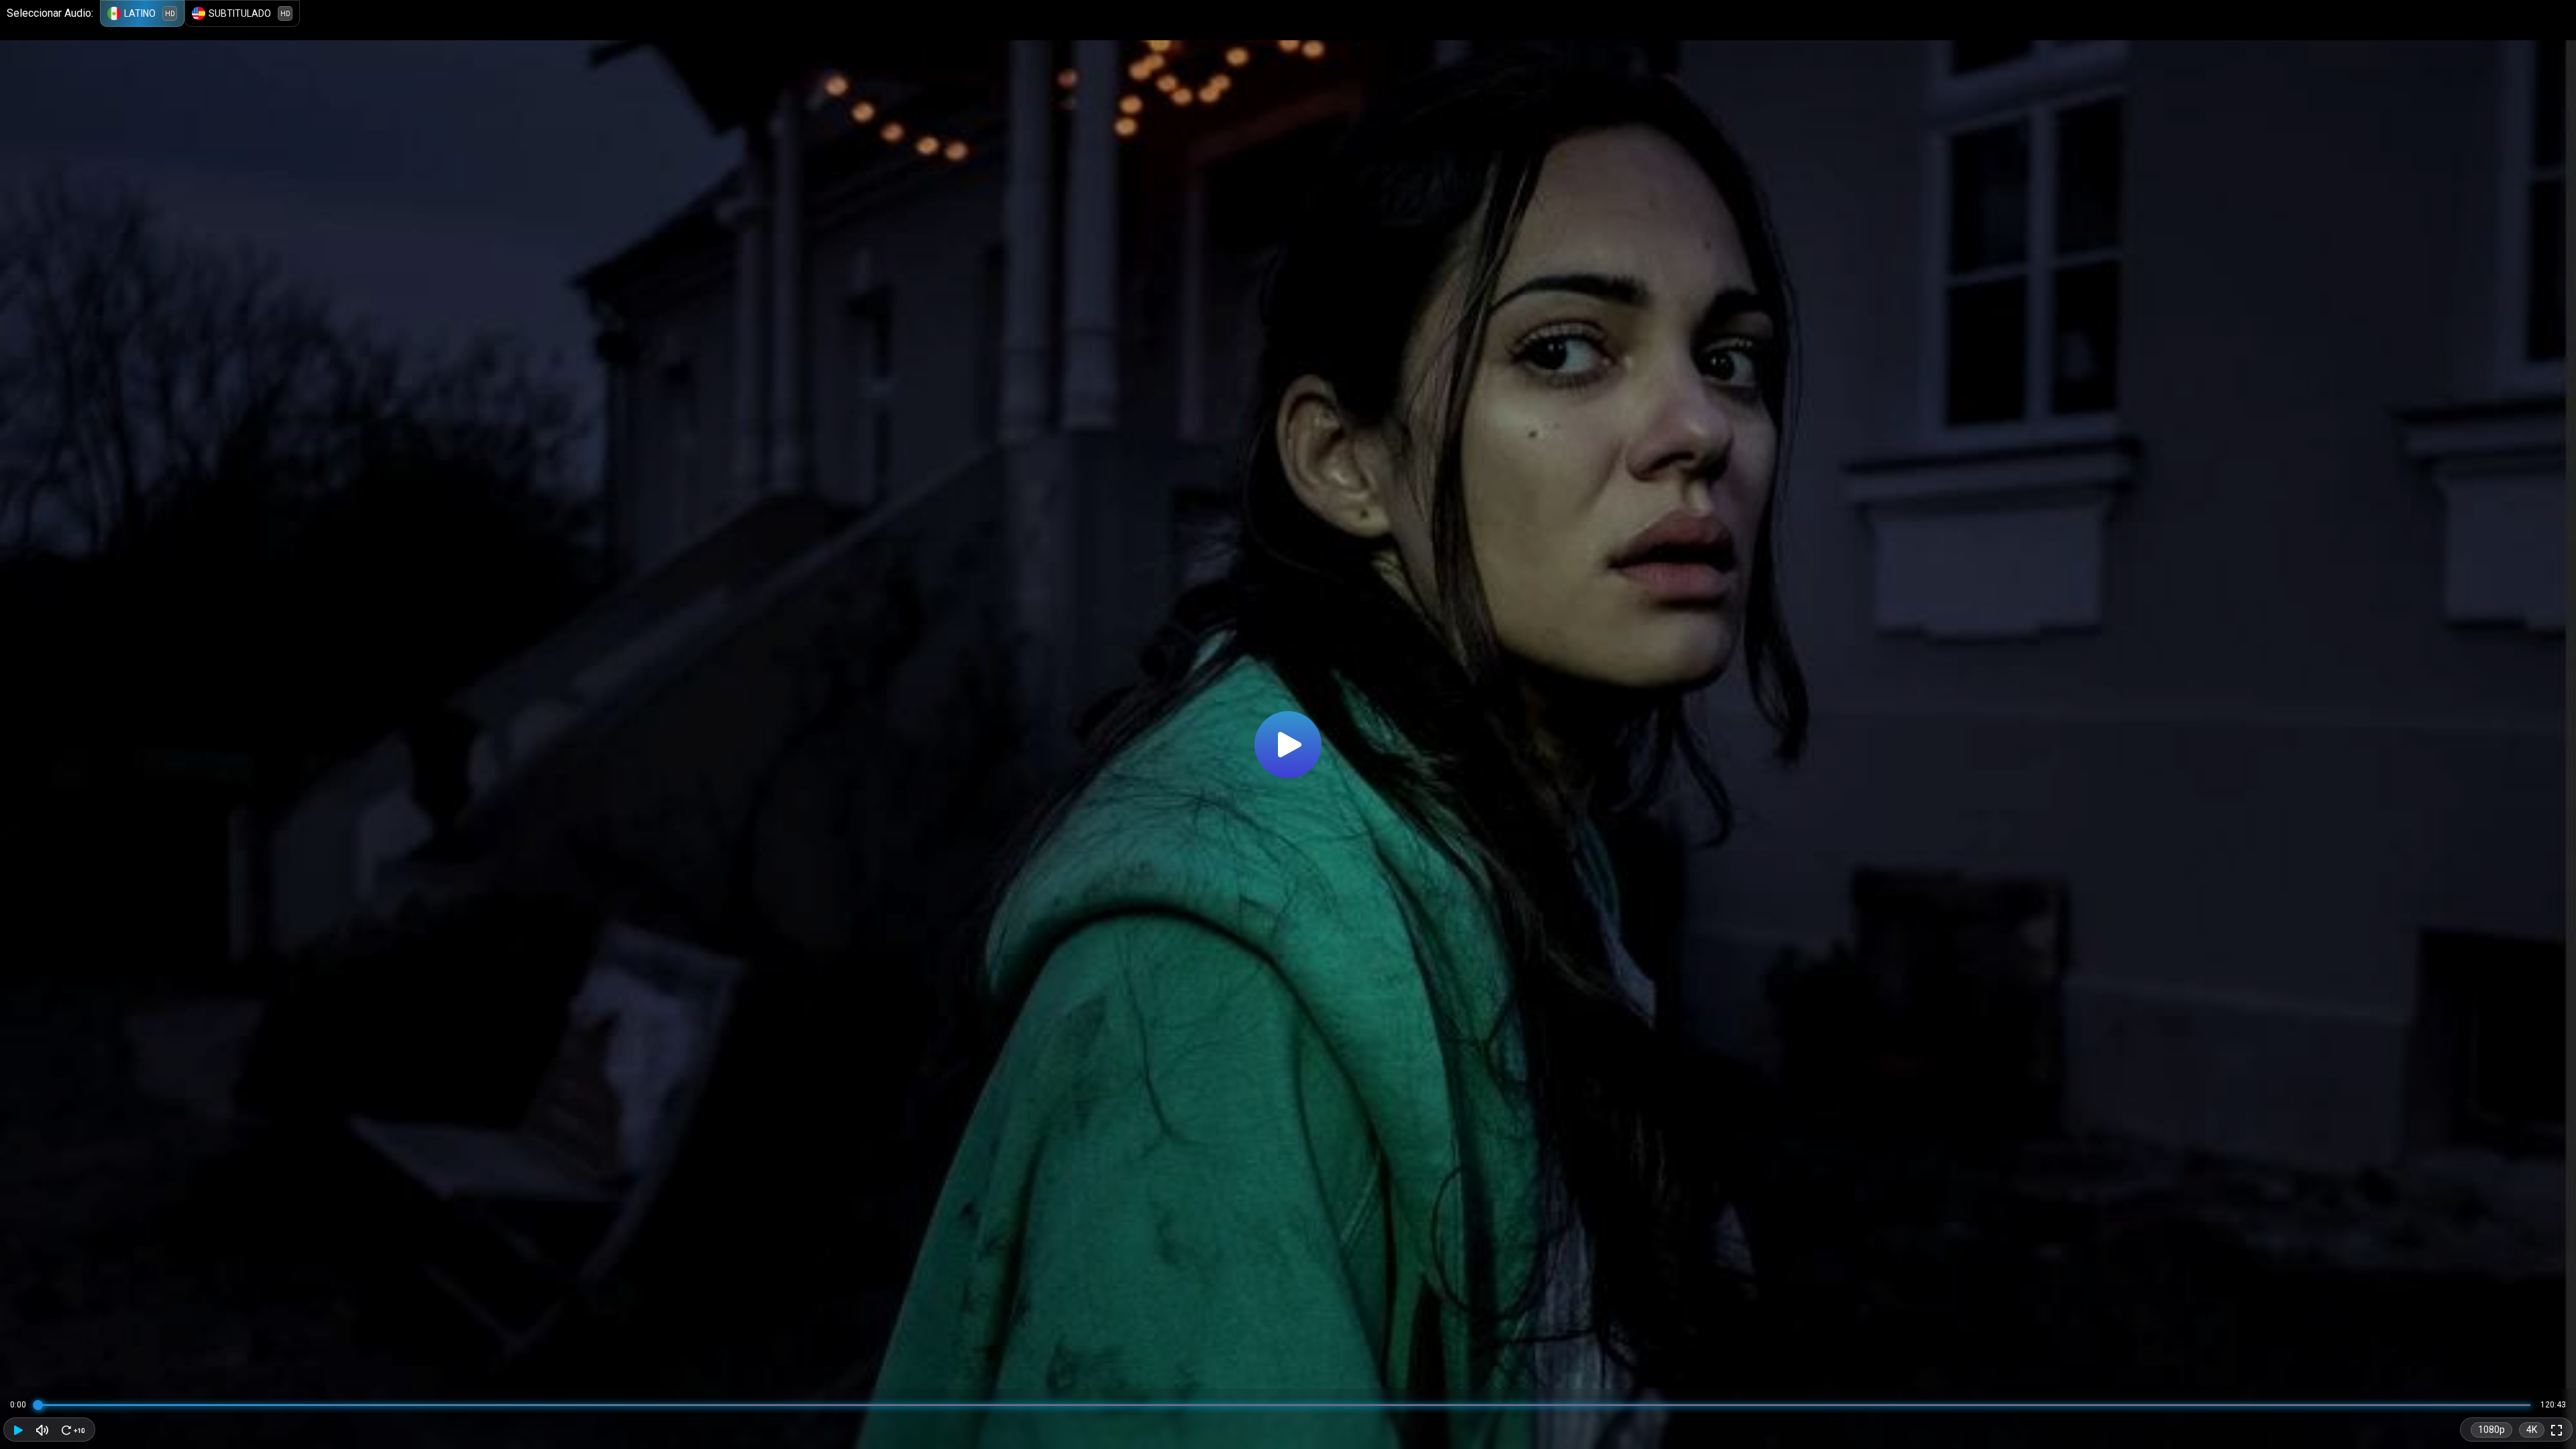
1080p (2491, 1430)
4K (2532, 1430)
